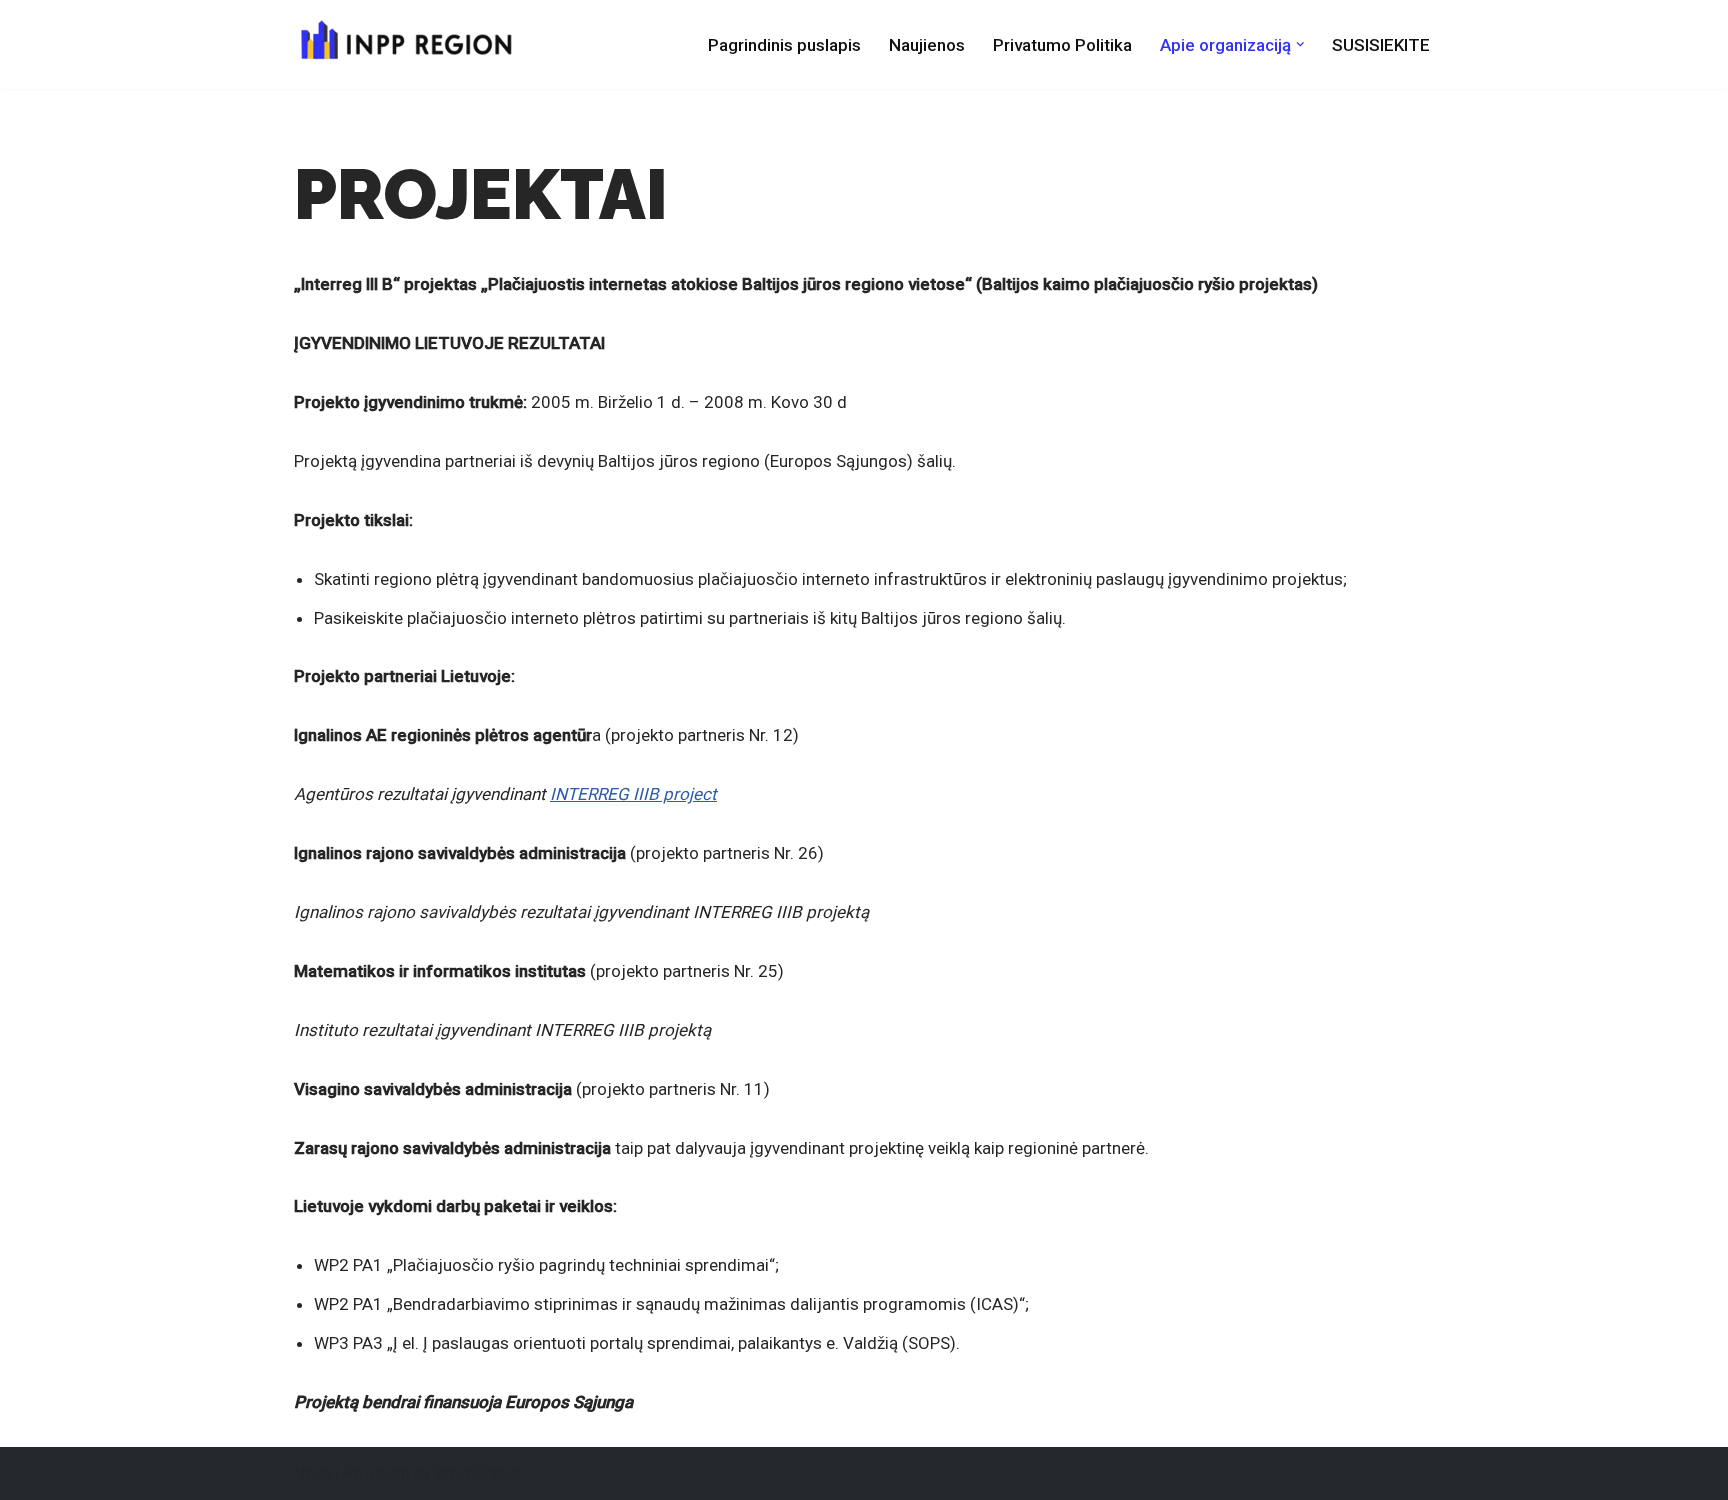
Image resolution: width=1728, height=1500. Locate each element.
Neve (312, 1473)
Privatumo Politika (1062, 45)
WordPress (477, 1473)
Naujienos (927, 45)
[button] (1300, 44)
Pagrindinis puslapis (784, 45)
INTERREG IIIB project (633, 794)
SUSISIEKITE (1381, 45)
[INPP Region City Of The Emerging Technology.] (403, 44)
